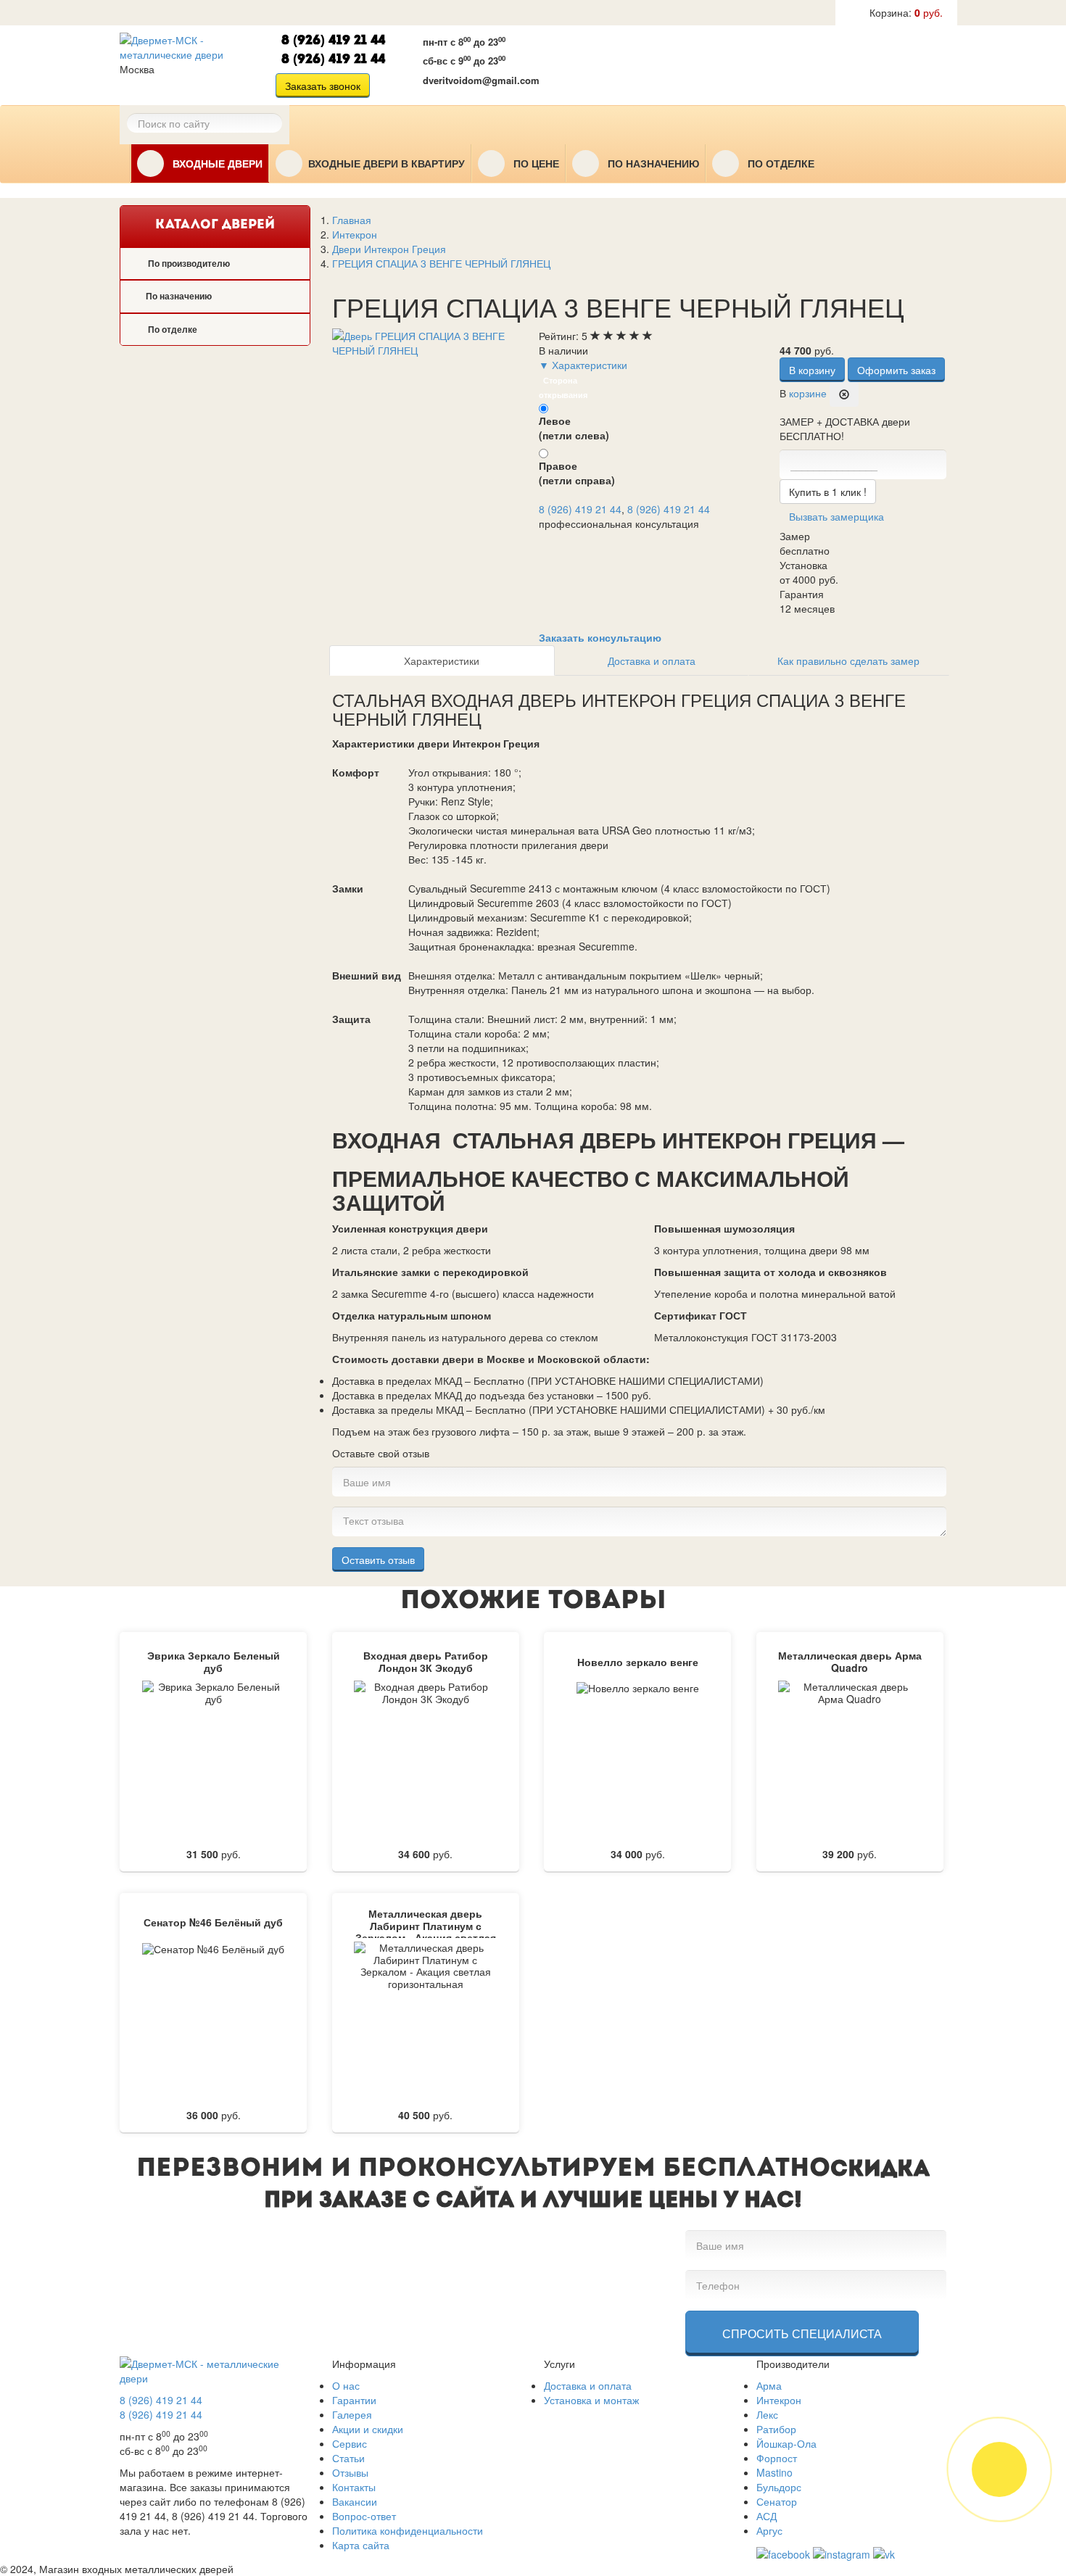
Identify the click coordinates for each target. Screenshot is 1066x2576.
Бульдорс (779, 2487)
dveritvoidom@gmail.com (481, 80)
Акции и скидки (368, 2429)
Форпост (777, 2458)
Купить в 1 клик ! (828, 492)
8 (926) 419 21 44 (333, 41)
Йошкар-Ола (786, 2443)
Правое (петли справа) (577, 473)
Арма (769, 2385)
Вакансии (355, 2501)
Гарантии (354, 2400)
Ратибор (776, 2429)
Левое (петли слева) (574, 428)
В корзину (812, 370)
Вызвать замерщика (630, 63)
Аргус (769, 2530)
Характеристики (442, 660)
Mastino (774, 2472)
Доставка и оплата (652, 660)
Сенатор (777, 2501)
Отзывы (350, 2472)
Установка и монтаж (591, 2400)
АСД (767, 2516)
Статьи (348, 2458)
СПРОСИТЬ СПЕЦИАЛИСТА (802, 2333)
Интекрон (779, 2400)
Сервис (350, 2443)
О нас (346, 2385)
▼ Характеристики (583, 365)
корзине (808, 393)
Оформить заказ (896, 370)
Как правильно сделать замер (848, 660)
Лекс (767, 2414)
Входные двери (216, 164)
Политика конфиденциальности (408, 2530)
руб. (906, 12)
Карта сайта (361, 2545)
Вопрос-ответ (364, 2516)
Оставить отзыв (378, 1560)
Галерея (352, 2414)
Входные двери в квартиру (387, 164)
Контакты (354, 2487)
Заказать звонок (323, 86)
